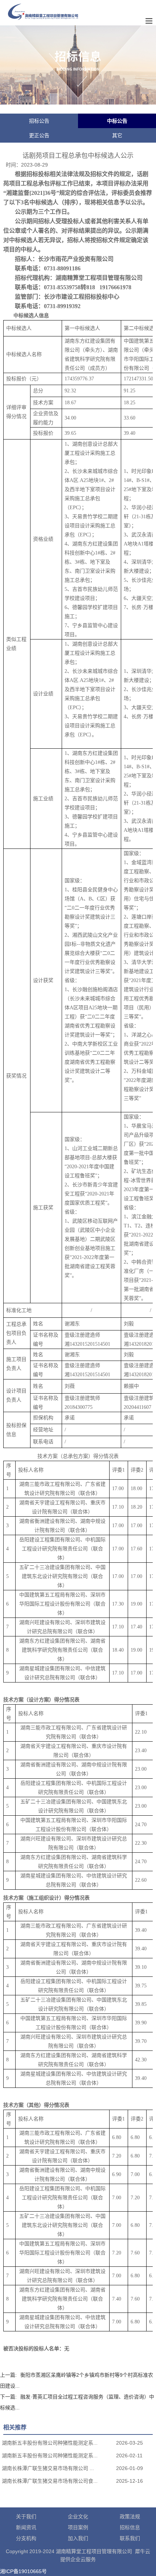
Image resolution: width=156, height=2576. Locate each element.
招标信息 (130, 2527)
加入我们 (78, 2538)
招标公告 (39, 121)
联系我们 (130, 2538)
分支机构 (26, 2538)
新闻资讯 (26, 2527)
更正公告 (39, 135)
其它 (117, 135)
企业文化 (78, 2516)
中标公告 (117, 121)
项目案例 (78, 2527)
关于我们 (26, 2516)
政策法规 (130, 2516)
